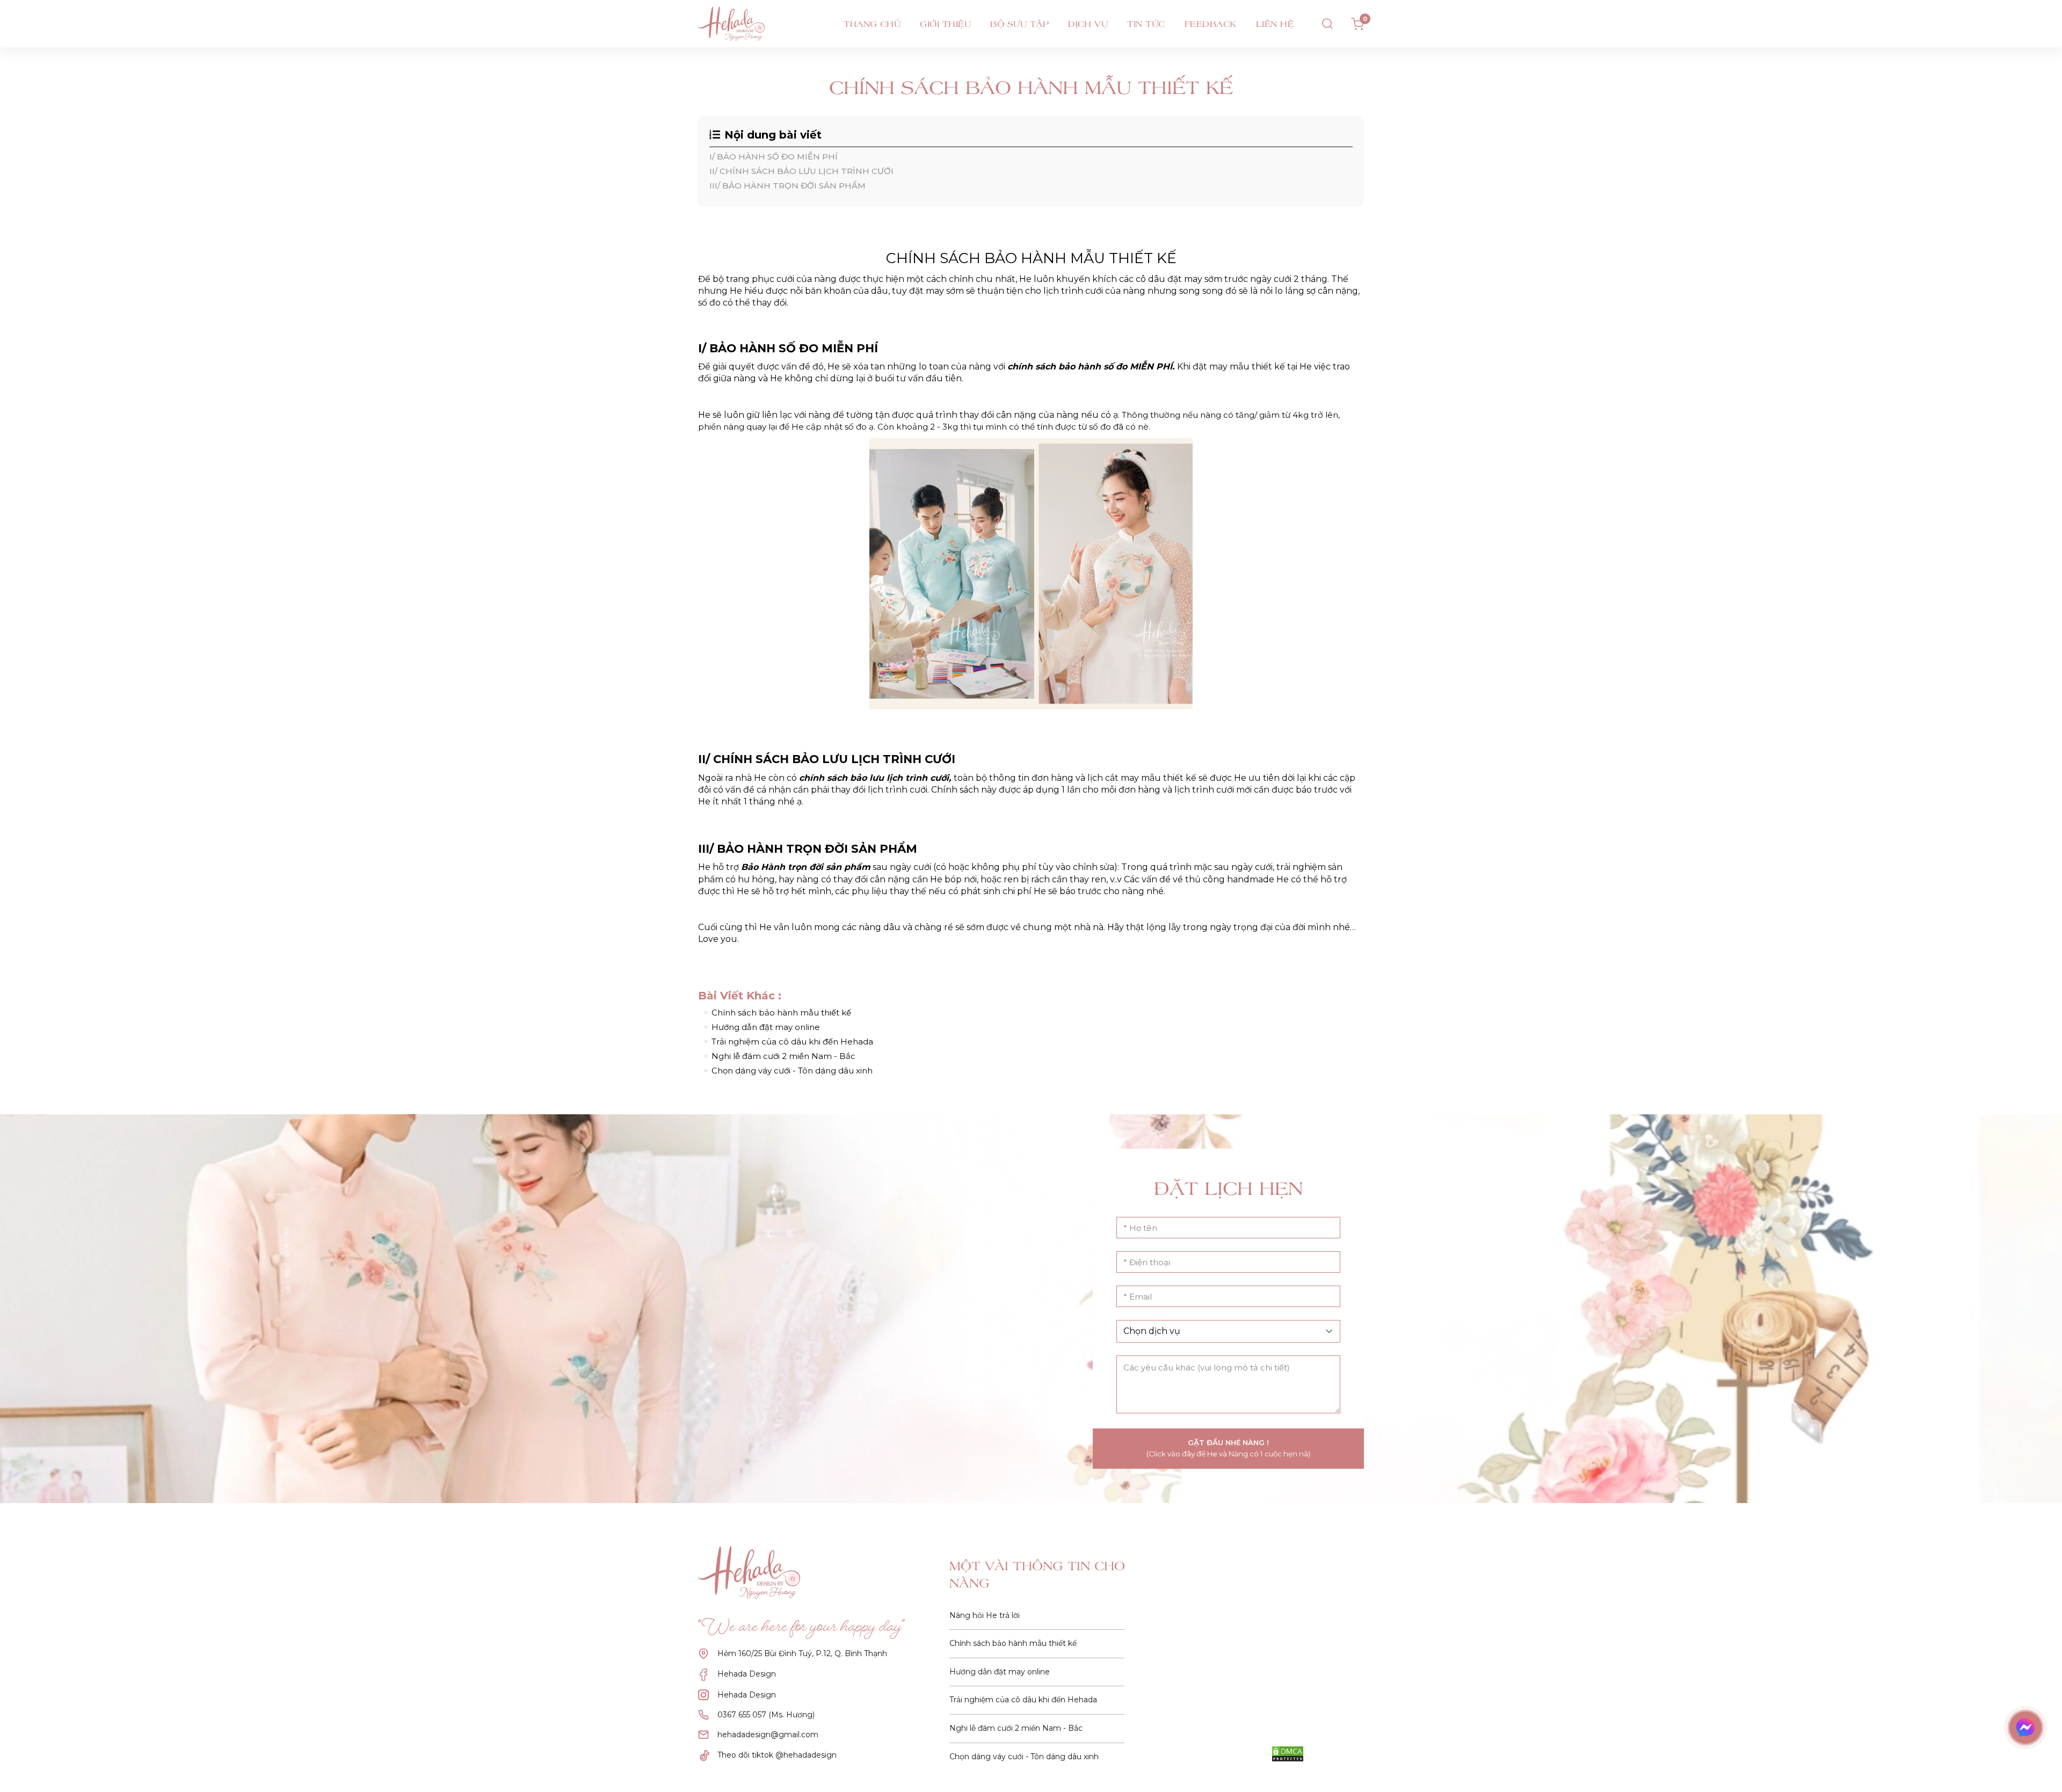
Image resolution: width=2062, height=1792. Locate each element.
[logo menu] (751, 24)
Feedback (1211, 24)
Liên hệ (1275, 24)
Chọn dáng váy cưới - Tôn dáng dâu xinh (792, 1071)
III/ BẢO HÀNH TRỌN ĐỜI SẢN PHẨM (787, 186)
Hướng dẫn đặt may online (766, 1027)
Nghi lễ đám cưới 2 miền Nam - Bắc (783, 1056)
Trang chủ (872, 24)
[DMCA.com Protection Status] (1288, 1754)
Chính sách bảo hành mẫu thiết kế (781, 1013)
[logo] (756, 1572)
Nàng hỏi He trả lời (985, 1615)
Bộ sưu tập (1019, 24)
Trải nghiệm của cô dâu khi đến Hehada (792, 1042)
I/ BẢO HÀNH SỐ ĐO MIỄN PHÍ (775, 157)
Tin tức (1146, 24)
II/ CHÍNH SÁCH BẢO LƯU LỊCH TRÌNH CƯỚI (803, 171)
